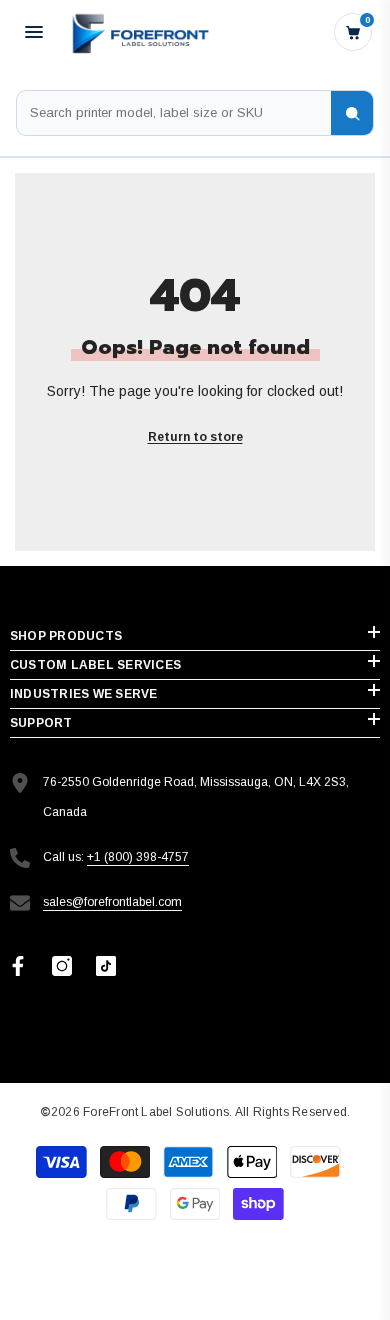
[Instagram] (62, 966)
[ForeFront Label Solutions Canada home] (139, 31)
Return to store (195, 437)
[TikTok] (106, 966)
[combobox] (174, 113)
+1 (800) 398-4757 (138, 857)
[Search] (352, 113)
